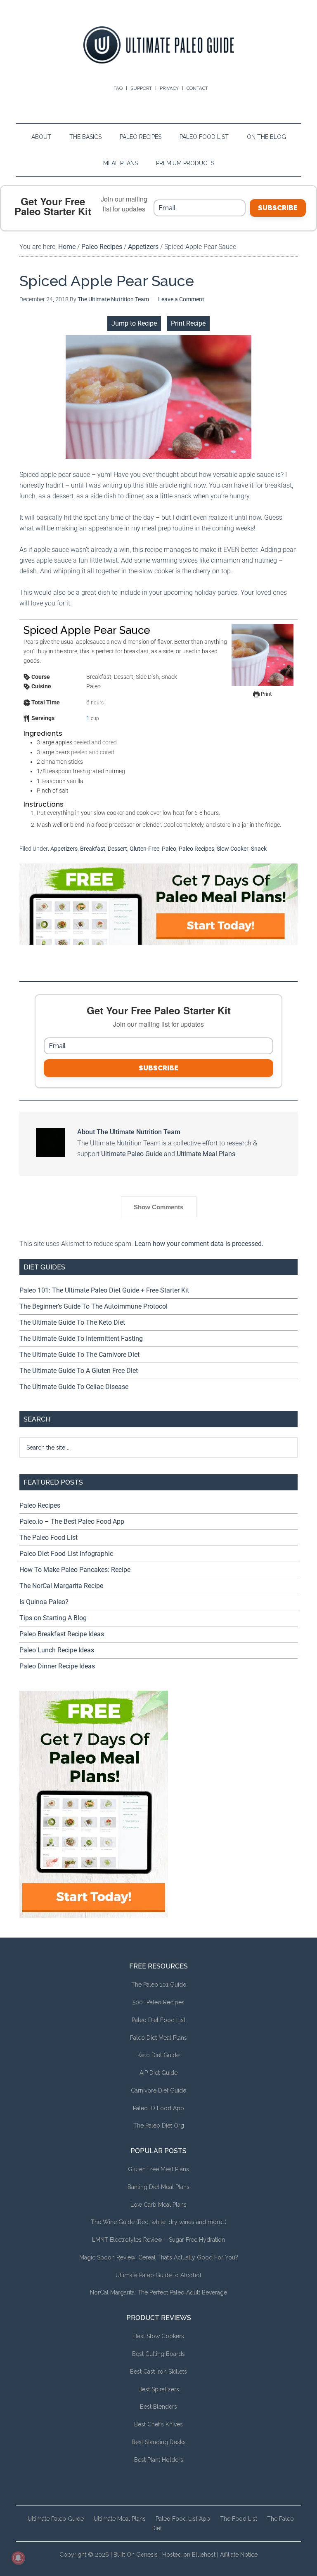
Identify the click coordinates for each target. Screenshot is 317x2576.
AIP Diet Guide (158, 2073)
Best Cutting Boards (158, 2354)
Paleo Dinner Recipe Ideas (57, 1666)
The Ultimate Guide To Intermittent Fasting (81, 1338)
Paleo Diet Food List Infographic (66, 1554)
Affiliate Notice (239, 2555)
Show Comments (158, 1207)
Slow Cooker (233, 849)
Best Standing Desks (159, 2442)
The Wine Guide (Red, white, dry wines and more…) (159, 2222)
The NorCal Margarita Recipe (61, 1586)
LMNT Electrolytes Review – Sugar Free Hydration (158, 2240)
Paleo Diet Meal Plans (158, 2038)
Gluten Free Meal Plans (158, 2169)
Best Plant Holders (159, 2460)
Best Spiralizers (159, 2389)
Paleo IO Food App (158, 2108)
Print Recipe (188, 323)
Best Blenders (158, 2407)
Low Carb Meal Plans (158, 2205)
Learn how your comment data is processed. (199, 1244)
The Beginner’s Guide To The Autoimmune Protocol (93, 1306)
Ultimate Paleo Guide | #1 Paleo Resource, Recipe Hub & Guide (158, 45)
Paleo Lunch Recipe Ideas (57, 1650)
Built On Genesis (136, 2555)
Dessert (117, 849)
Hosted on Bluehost (189, 2555)
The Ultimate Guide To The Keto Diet (72, 1322)
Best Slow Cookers (159, 2336)
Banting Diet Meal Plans (158, 2187)
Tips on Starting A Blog (53, 1618)
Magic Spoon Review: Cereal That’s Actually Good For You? (159, 2257)
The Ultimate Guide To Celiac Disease (74, 1387)
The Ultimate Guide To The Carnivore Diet (79, 1355)
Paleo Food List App (183, 2519)
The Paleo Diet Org (159, 2126)
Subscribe (278, 208)
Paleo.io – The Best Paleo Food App (72, 1521)
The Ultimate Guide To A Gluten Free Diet (79, 1371)
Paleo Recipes (196, 849)
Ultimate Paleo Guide (132, 1154)
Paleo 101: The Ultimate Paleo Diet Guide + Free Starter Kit (104, 1290)
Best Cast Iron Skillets (158, 2372)
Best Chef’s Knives (158, 2424)
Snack (259, 849)
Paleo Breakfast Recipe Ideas (62, 1634)
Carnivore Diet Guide (158, 2090)
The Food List (239, 2519)
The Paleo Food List (48, 1538)
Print (266, 694)
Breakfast (93, 849)
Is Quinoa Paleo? (44, 1602)
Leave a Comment (181, 299)
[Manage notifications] (18, 2558)
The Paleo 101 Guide (159, 1985)
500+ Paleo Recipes (158, 2002)
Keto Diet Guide (158, 2055)
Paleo (169, 849)
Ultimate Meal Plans (206, 1154)
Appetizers (64, 849)
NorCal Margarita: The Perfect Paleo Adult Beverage (158, 2292)
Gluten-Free (144, 849)
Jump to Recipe (134, 323)
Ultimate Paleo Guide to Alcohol (158, 2275)
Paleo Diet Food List (158, 2020)
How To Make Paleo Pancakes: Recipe (75, 1570)
